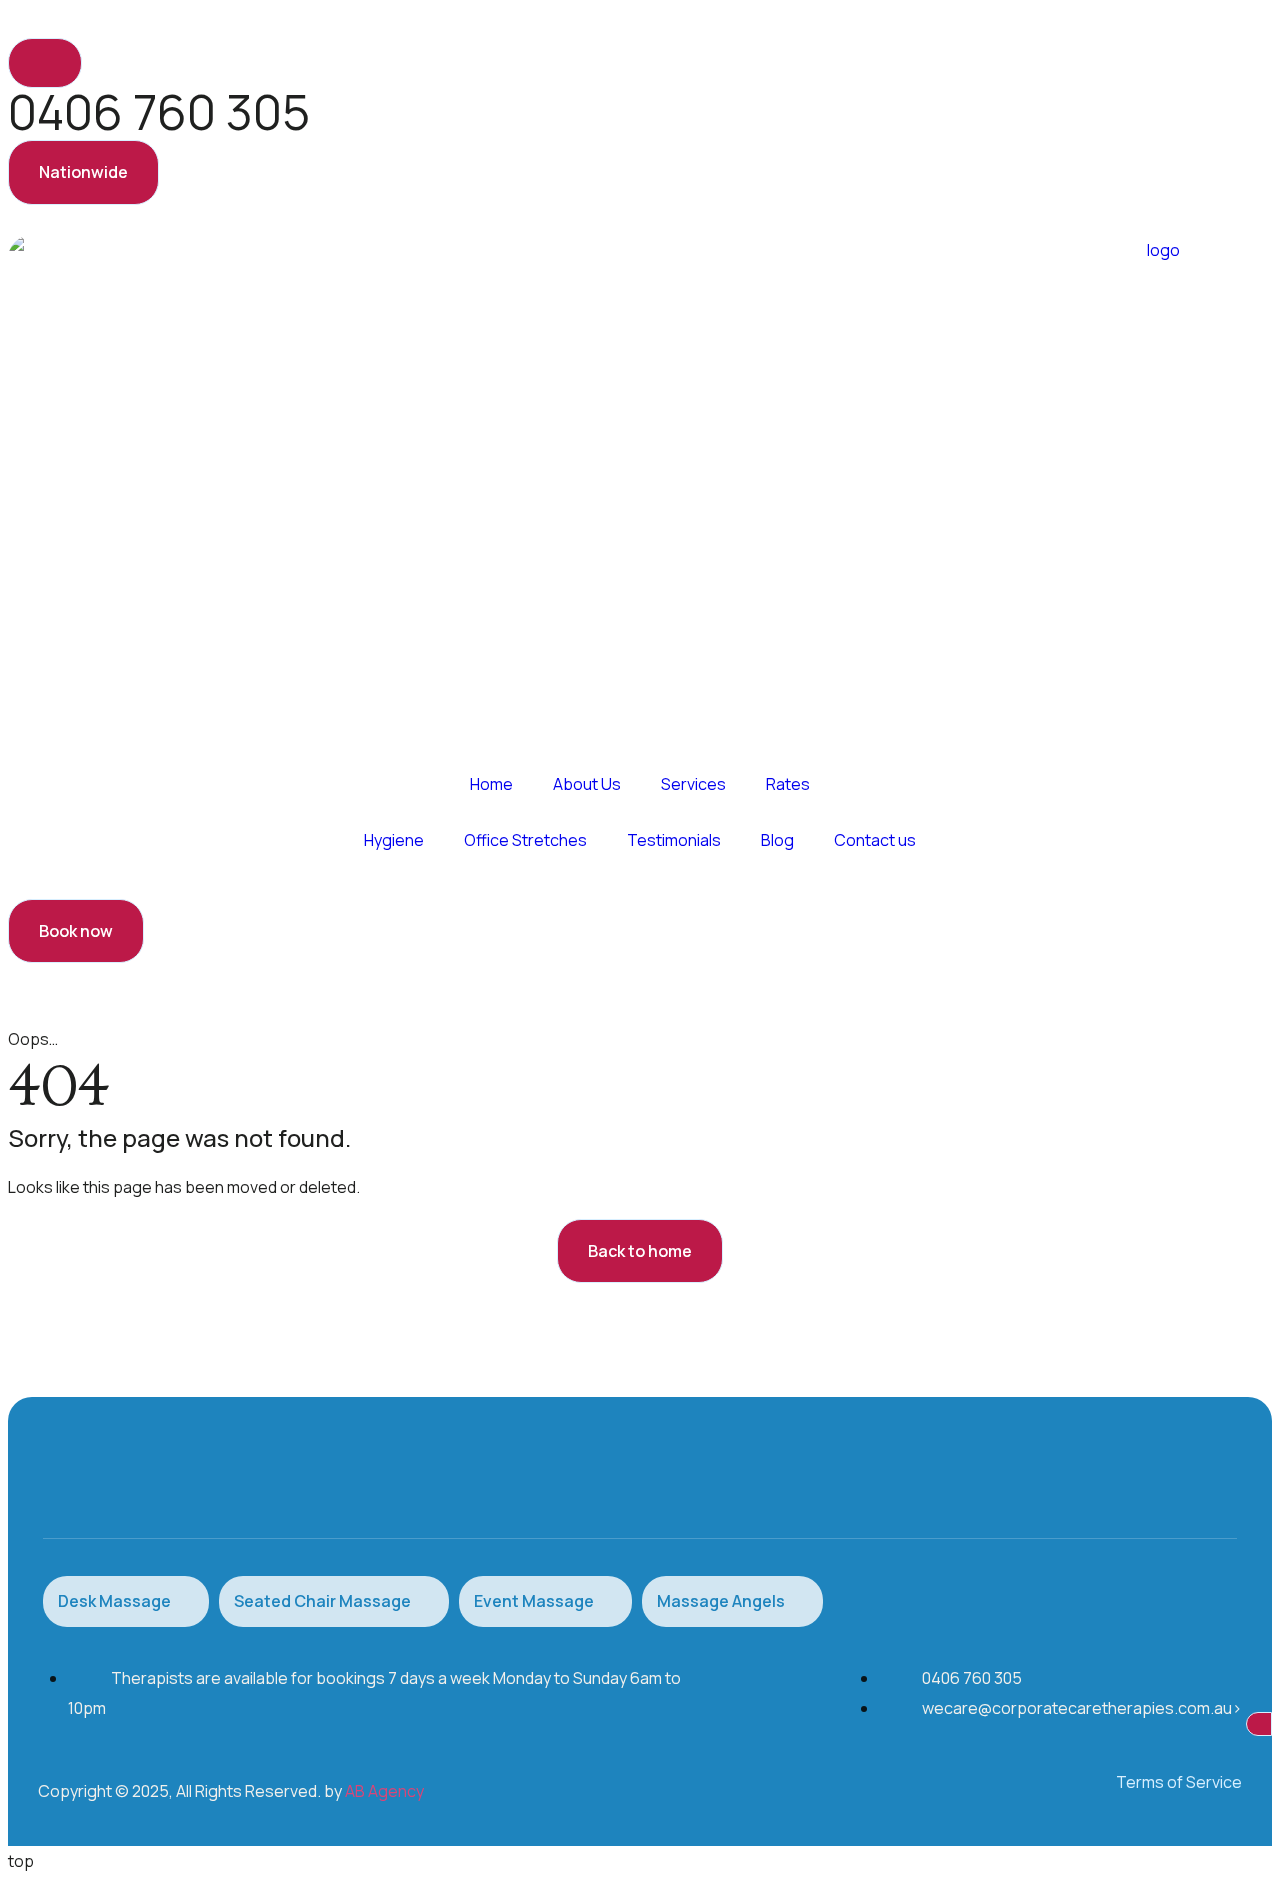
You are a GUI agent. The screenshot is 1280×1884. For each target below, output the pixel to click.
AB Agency (384, 1791)
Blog (777, 840)
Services (693, 784)
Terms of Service (1179, 1782)
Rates (788, 784)
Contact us (875, 840)
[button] (83, 172)
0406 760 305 (159, 111)
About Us (587, 784)
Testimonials (674, 840)
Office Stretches (525, 840)
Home (491, 784)
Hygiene (394, 840)
